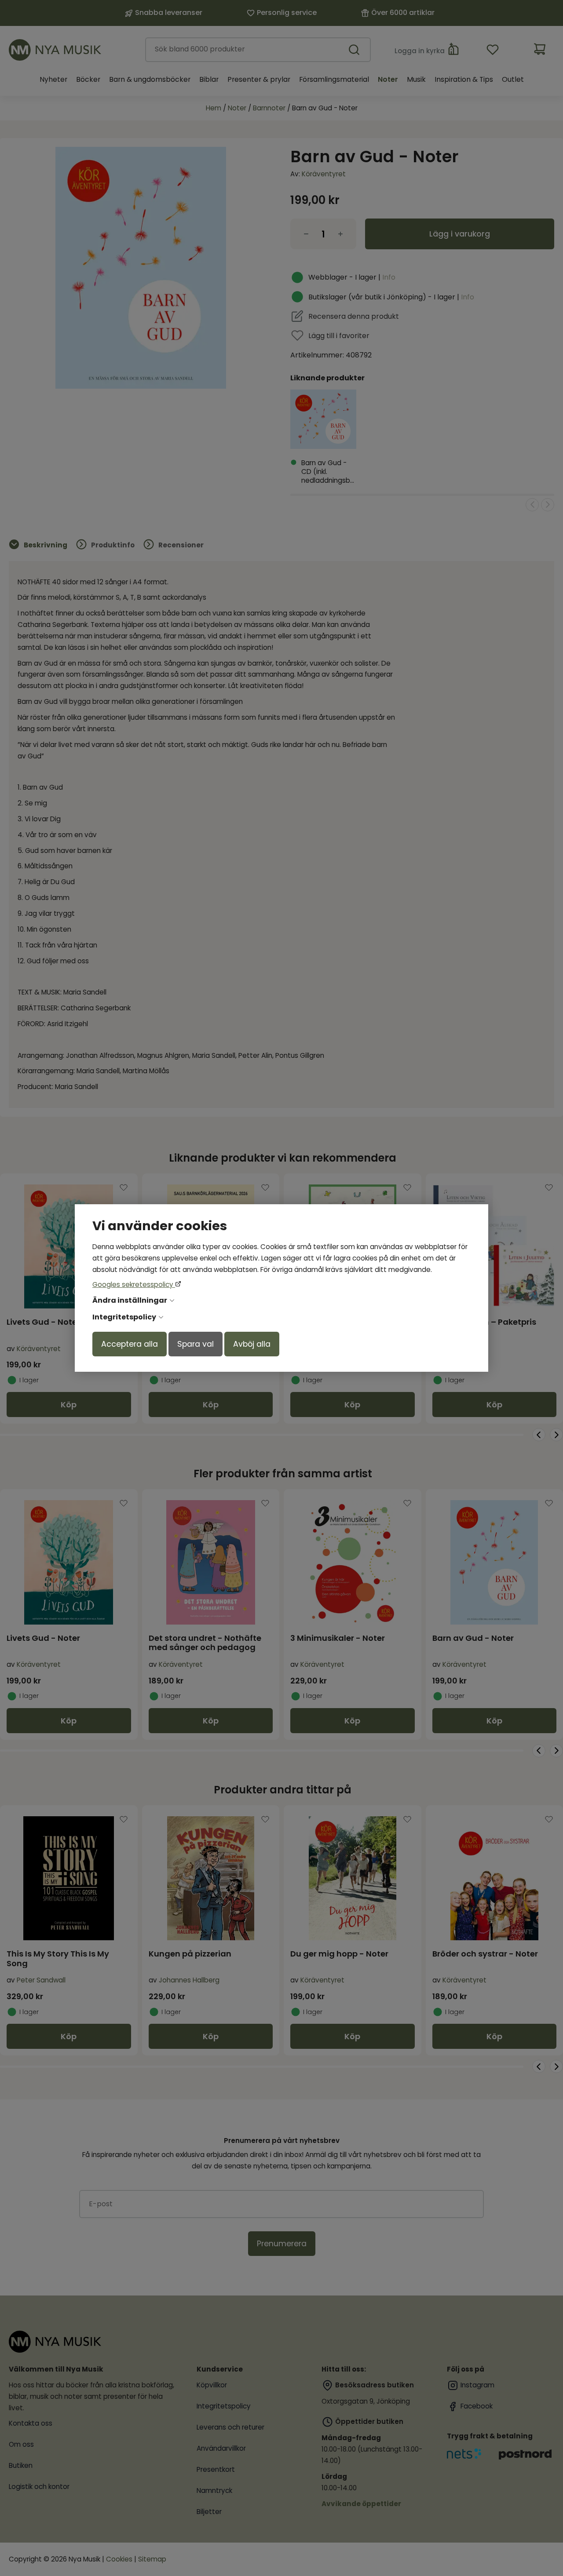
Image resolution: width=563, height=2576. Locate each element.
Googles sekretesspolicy (134, 1284)
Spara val (196, 1344)
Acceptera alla (130, 1344)
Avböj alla (252, 1344)
